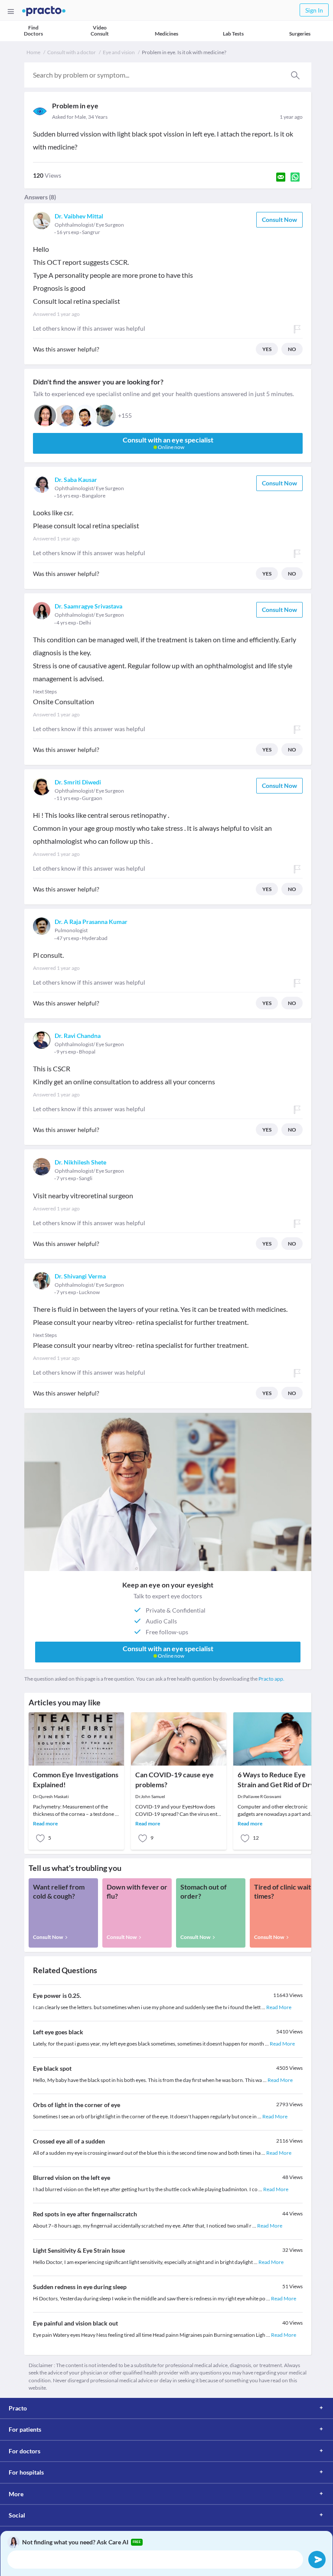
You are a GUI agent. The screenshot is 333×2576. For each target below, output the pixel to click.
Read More (279, 2007)
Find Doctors (33, 31)
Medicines (166, 34)
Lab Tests (233, 34)
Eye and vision (119, 52)
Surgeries (300, 34)
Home (33, 52)
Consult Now (279, 220)
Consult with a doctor (72, 52)
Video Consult (100, 31)
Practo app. (271, 1679)
